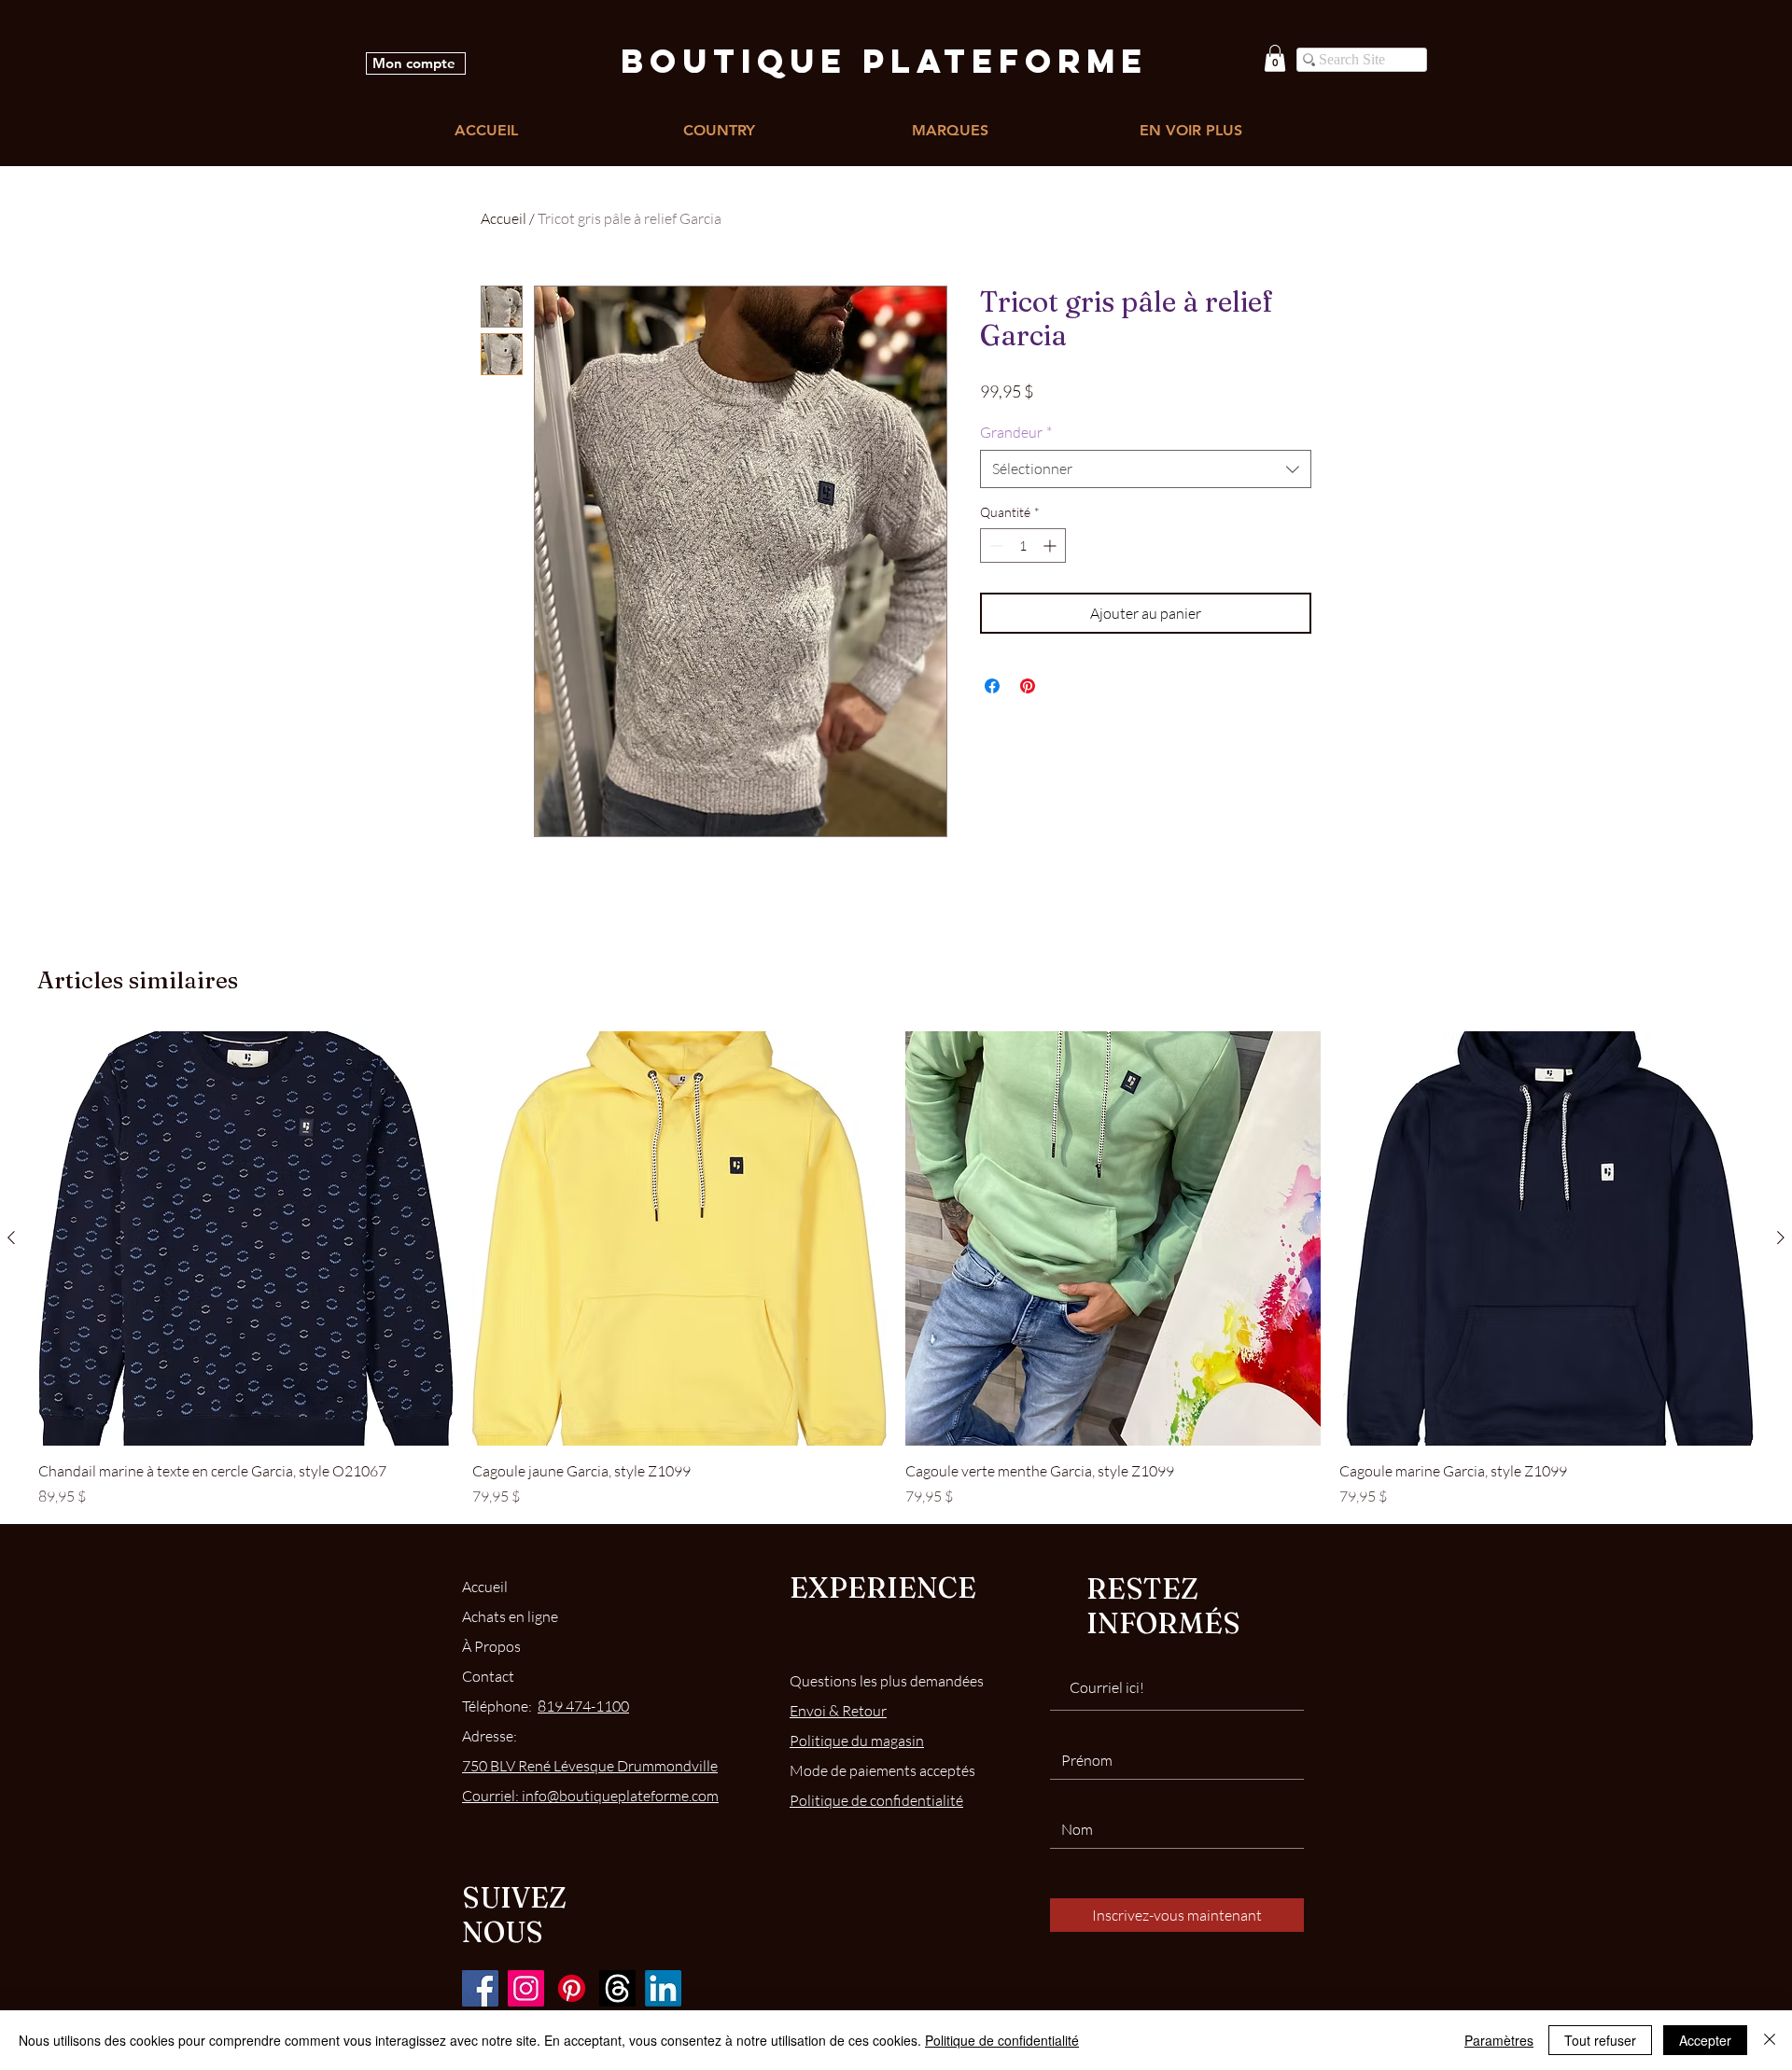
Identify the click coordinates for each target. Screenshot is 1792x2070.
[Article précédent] (11, 1238)
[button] (1275, 58)
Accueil (504, 218)
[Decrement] (994, 545)
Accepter (1705, 2040)
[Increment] (1051, 545)
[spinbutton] (1023, 545)
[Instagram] (526, 1988)
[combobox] (1146, 469)
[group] (896, 1270)
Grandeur (1016, 432)
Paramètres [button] (1499, 2040)
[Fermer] (1770, 2040)
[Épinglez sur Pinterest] (1028, 686)
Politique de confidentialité (1002, 2040)
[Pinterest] (572, 1988)
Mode (882, 1770)
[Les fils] (617, 1988)
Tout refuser (1600, 2040)
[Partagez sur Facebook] (992, 686)
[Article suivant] (1781, 1238)
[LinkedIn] (663, 1988)
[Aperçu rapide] (246, 1239)
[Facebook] (480, 1988)
